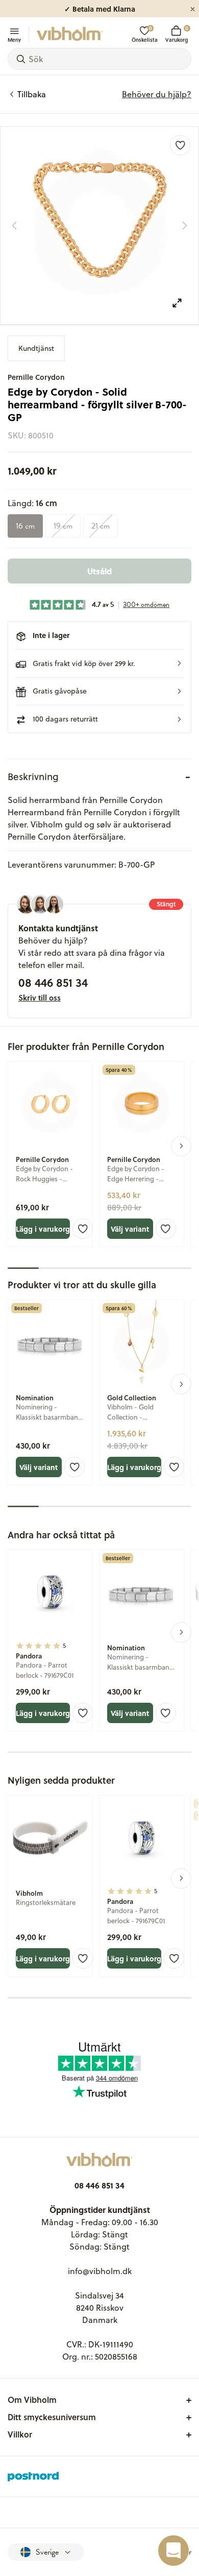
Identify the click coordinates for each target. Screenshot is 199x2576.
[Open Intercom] (173, 2551)
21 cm (101, 526)
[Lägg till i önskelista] (180, 145)
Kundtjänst (36, 348)
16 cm (25, 526)
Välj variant (130, 1229)
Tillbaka (32, 94)
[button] (99, 663)
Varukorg (177, 34)
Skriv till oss (40, 998)
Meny (14, 39)
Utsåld (99, 571)
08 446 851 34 (53, 982)
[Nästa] (185, 226)
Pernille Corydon (36, 377)
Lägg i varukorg (43, 1229)
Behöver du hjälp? (157, 94)
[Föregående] (14, 226)
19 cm (63, 526)
